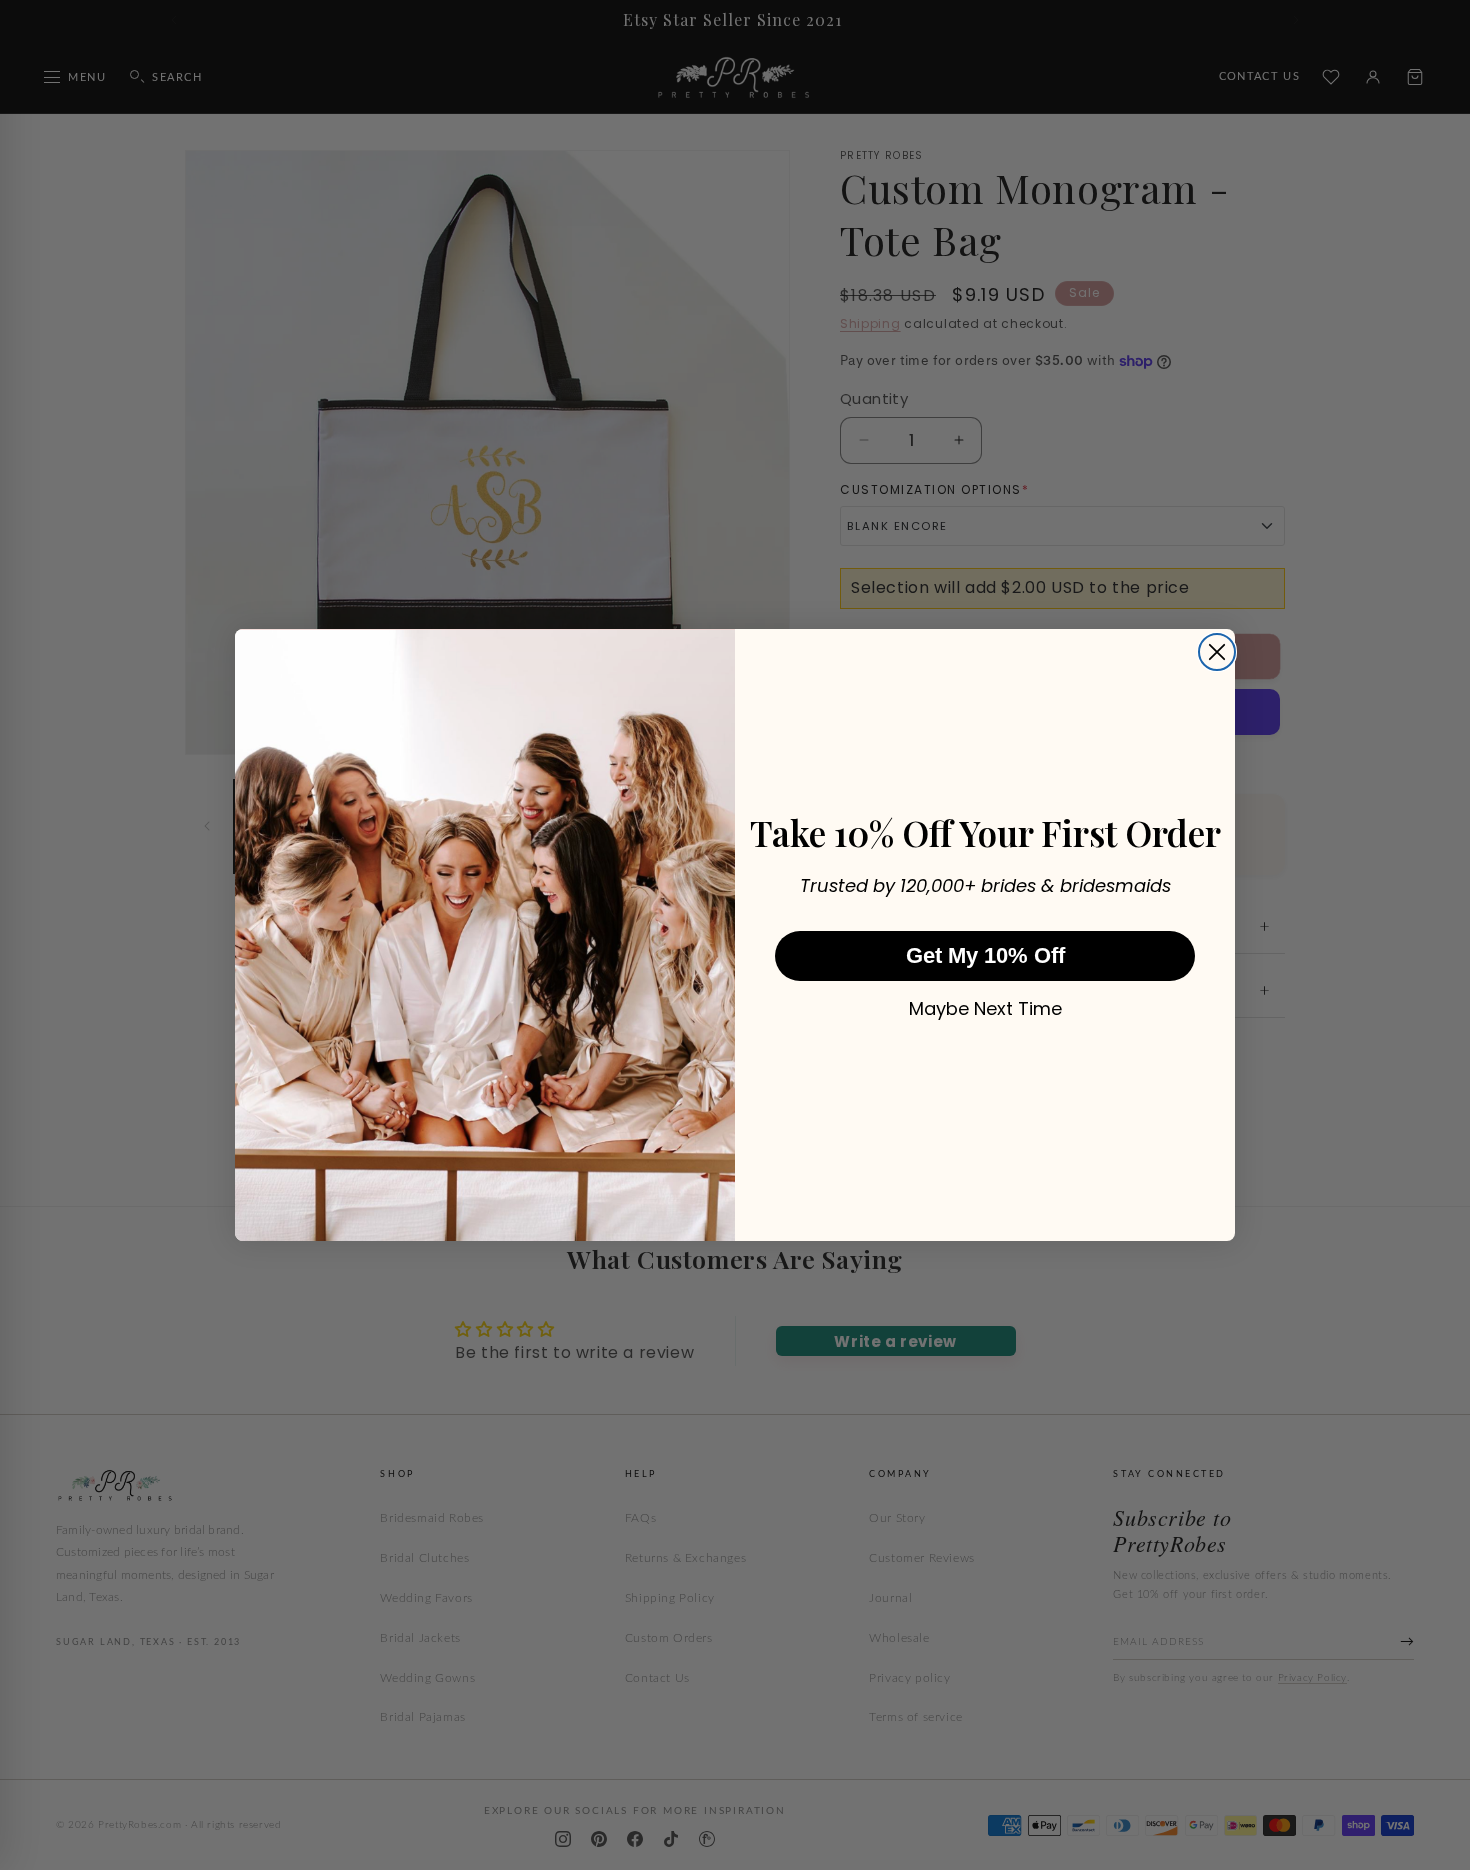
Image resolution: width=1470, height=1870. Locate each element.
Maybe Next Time (985, 1009)
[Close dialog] (1217, 652)
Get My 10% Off (985, 955)
